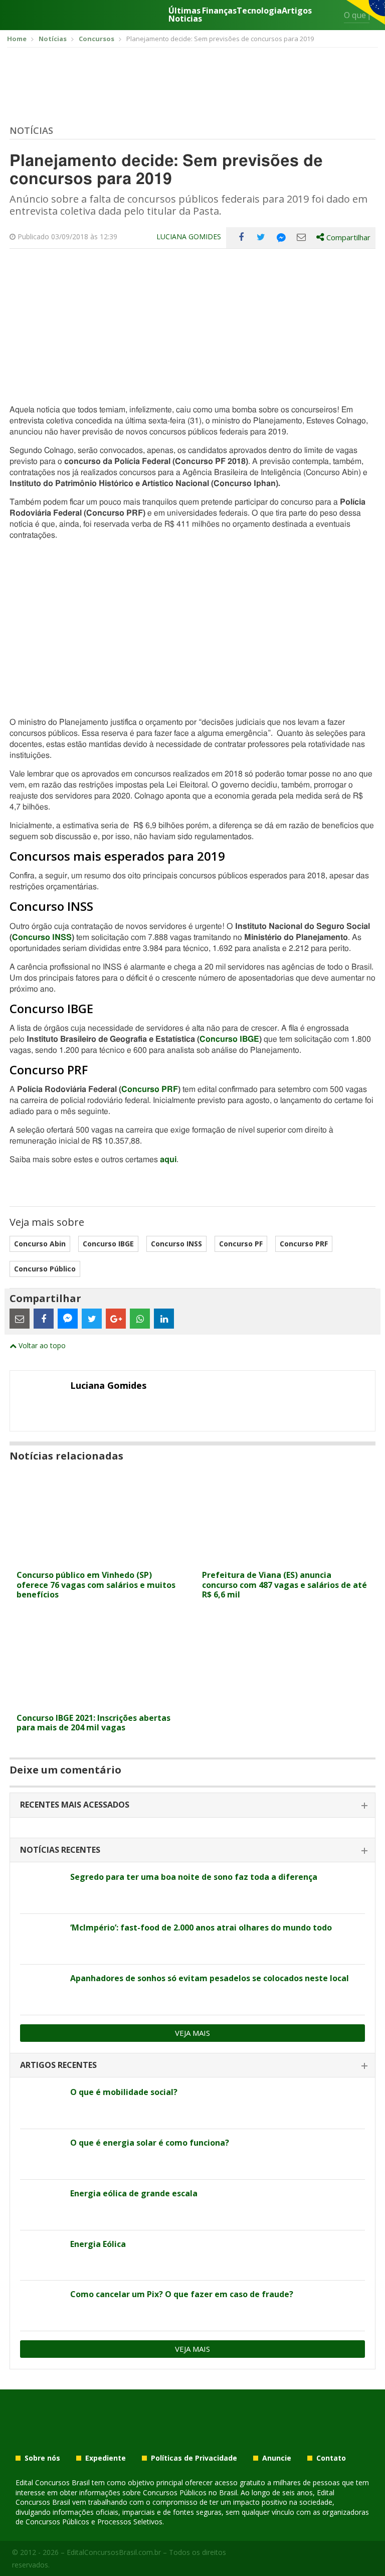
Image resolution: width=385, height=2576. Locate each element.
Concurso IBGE (229, 1039)
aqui (168, 1160)
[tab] (192, 1805)
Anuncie (277, 2458)
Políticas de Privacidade (194, 2458)
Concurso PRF (150, 1089)
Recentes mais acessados (75, 1805)
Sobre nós (42, 2458)
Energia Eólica (98, 2244)
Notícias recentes (60, 1850)
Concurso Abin (40, 1244)
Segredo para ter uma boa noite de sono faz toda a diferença (194, 1877)
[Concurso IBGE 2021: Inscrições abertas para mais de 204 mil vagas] (100, 1702)
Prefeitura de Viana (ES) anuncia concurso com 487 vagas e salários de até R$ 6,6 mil (284, 1584)
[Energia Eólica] (41, 2256)
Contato (331, 2458)
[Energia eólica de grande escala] (41, 2205)
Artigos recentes (58, 2065)
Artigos (297, 11)
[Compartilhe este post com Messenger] (281, 237)
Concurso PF (241, 1244)
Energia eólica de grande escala (134, 2193)
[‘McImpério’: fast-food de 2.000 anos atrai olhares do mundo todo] (41, 1939)
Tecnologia (259, 11)
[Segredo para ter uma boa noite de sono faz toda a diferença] (41, 1888)
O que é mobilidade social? (124, 2092)
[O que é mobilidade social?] (41, 2104)
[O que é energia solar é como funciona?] (41, 2154)
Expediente (106, 2458)
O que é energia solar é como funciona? (150, 2143)
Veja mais (192, 2033)
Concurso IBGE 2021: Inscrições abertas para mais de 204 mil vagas (93, 1723)
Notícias (31, 130)
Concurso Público (45, 1269)
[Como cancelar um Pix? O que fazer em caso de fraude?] (41, 2306)
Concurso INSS (42, 937)
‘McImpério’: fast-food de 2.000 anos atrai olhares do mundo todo (201, 1927)
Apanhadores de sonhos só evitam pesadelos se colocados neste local (210, 1978)
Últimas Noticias (185, 15)
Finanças (219, 11)
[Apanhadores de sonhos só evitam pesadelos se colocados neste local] (41, 1990)
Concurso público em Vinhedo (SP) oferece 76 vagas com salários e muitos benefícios (96, 1584)
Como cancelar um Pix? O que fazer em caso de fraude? (182, 2294)
